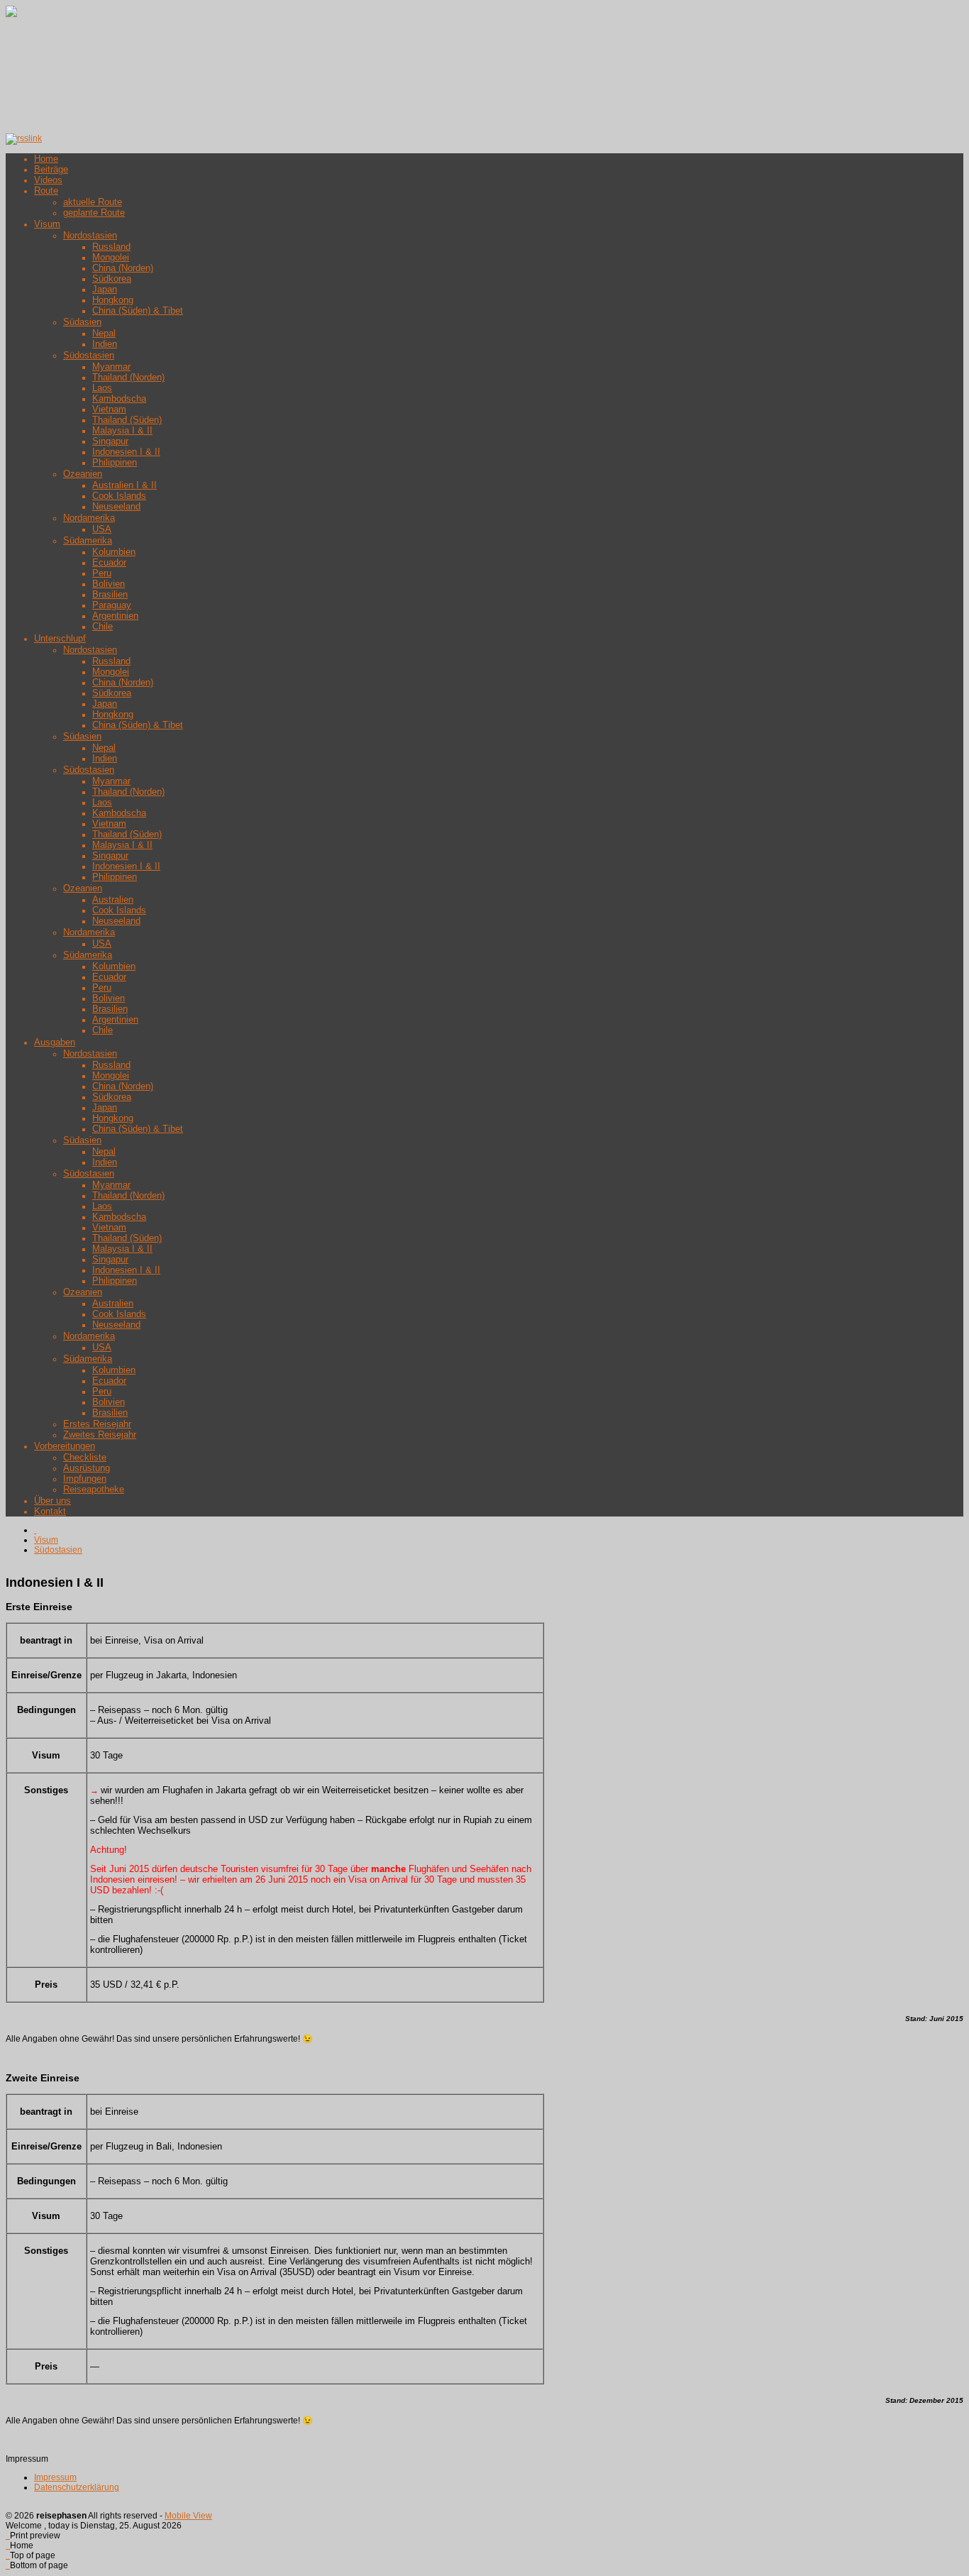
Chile (103, 626)
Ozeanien (83, 474)
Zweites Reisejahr (100, 1435)
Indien (105, 344)
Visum (47, 224)
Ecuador (109, 562)
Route (46, 191)
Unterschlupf (60, 638)
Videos (48, 180)
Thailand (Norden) (128, 377)
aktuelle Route (93, 202)
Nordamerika (89, 518)
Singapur (110, 441)
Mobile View (188, 2516)
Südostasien (89, 355)
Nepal (104, 333)
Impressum (55, 2477)
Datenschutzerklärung (77, 2487)
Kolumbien (114, 552)
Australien (113, 899)
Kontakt (50, 1511)
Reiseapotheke (94, 1489)
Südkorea (112, 279)
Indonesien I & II (126, 452)
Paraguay (112, 605)
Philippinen (115, 462)
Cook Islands (119, 496)
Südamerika (88, 540)
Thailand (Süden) (127, 420)
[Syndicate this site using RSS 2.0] (24, 138)
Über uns (52, 1501)
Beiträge (51, 169)
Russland (111, 247)
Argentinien (115, 616)
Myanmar (111, 367)
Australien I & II (124, 485)
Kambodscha (119, 398)
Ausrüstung (87, 1468)
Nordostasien (90, 235)
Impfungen (85, 1479)
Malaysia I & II (122, 430)
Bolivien (109, 584)
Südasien (82, 322)
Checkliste (85, 1457)
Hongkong (113, 300)
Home (46, 159)
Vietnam (109, 409)
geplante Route (94, 213)
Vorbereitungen (65, 1446)
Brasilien (110, 594)
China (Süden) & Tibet (138, 310)
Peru (102, 573)
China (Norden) (123, 268)
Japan (105, 289)
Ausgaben (55, 1042)
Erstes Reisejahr (97, 1424)
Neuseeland (116, 506)
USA (102, 529)
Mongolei (111, 257)
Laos (102, 388)
